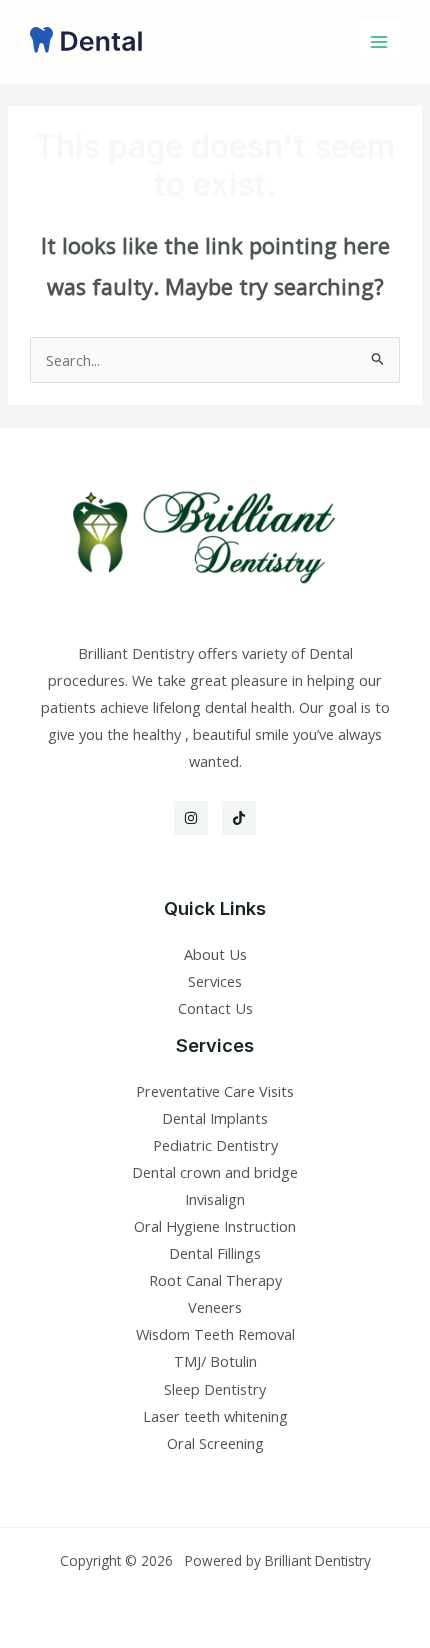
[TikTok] (239, 818)
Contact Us (215, 1008)
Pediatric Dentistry (215, 1145)
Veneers (215, 1307)
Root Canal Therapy (215, 1280)
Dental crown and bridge (215, 1172)
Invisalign (215, 1199)
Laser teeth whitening (215, 1416)
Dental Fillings (215, 1253)
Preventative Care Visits (215, 1091)
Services (215, 981)
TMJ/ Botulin (215, 1361)
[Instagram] (191, 818)
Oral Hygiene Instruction (215, 1226)
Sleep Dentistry (215, 1389)
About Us (215, 954)
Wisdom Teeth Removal (215, 1334)
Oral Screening (215, 1443)
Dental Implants (215, 1118)
